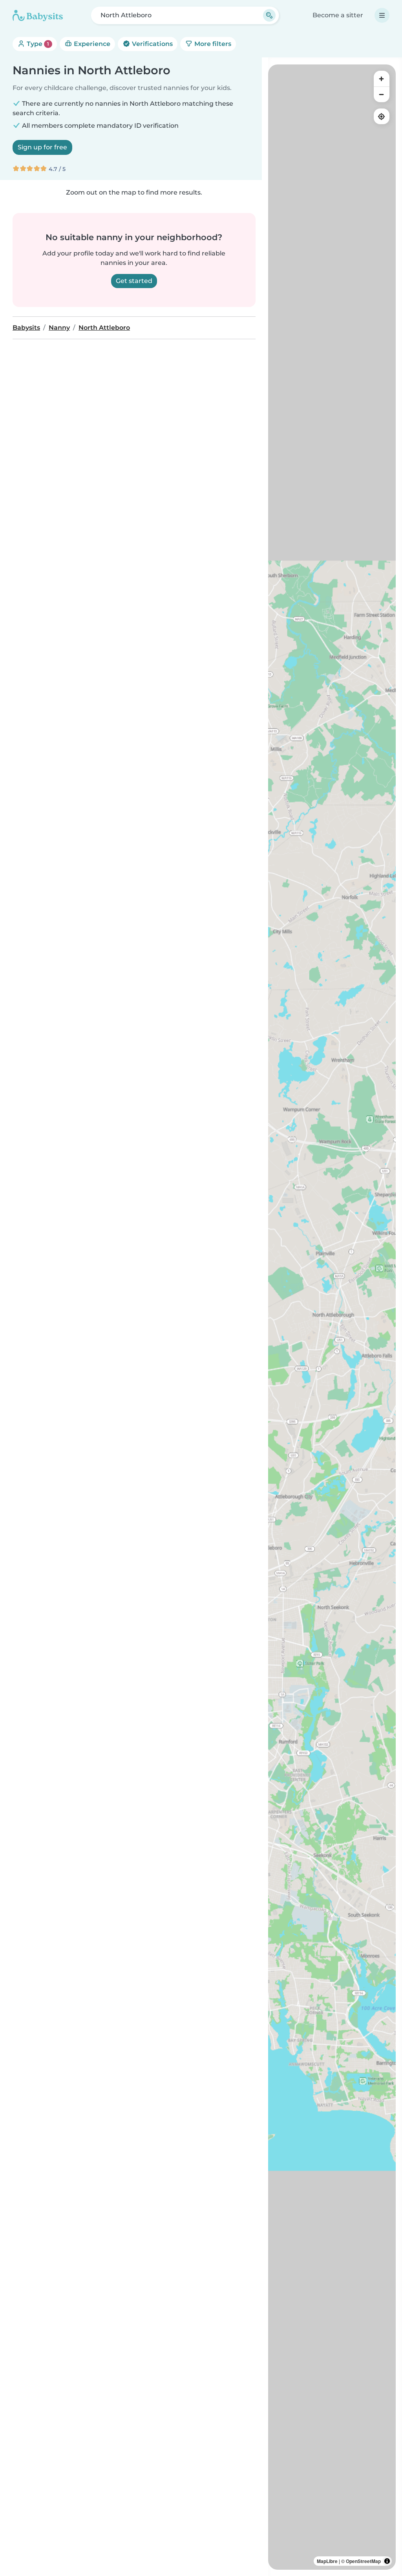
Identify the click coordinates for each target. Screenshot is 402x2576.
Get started (134, 281)
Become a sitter (338, 15)
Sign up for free (42, 147)
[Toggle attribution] (387, 2561)
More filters (212, 44)
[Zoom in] (382, 79)
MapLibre (327, 2561)
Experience (91, 44)
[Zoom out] (382, 94)
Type (37, 44)
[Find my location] (382, 116)
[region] (332, 1317)
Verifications (152, 44)
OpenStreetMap (363, 2561)
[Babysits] (38, 15)
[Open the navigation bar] (382, 15)
